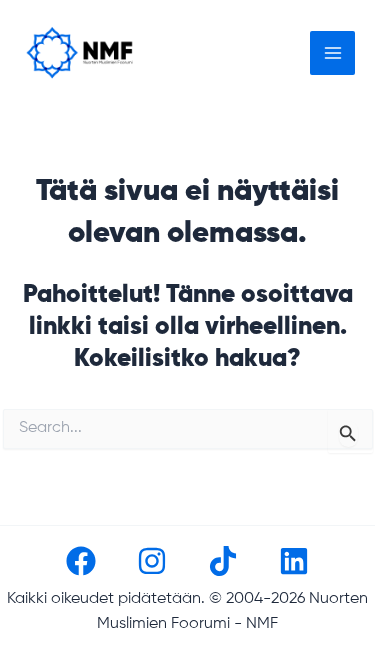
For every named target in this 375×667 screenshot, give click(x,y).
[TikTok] (223, 561)
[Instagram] (152, 561)
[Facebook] (81, 561)
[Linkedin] (294, 561)
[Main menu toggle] (332, 53)
